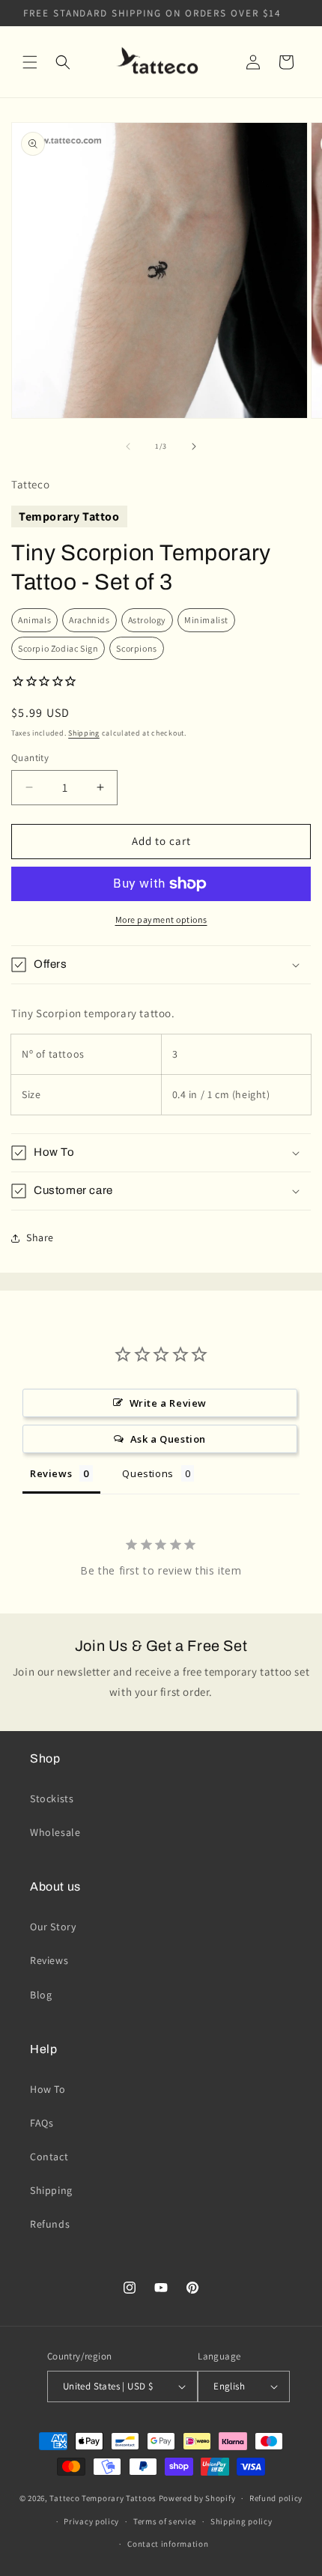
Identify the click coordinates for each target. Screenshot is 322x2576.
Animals (34, 620)
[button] (30, 62)
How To (48, 2089)
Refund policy (276, 2498)
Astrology (147, 620)
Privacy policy (91, 2521)
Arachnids (89, 620)
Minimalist (206, 620)
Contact (49, 2157)
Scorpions (136, 648)
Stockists (52, 1798)
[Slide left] (128, 446)
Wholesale (55, 1832)
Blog (41, 1995)
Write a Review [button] (168, 1403)
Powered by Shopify (197, 2498)
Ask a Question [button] (168, 1439)
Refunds (50, 2224)
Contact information (168, 2544)
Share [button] (40, 1237)
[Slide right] (194, 446)
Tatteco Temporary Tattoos (103, 2498)
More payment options (161, 919)
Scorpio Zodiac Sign (58, 648)
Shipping (84, 733)
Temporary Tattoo (69, 516)
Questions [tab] (148, 1473)
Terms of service (165, 2521)
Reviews (49, 1960)
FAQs (42, 2123)
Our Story (53, 1927)
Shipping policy (241, 2521)
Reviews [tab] (51, 1473)
